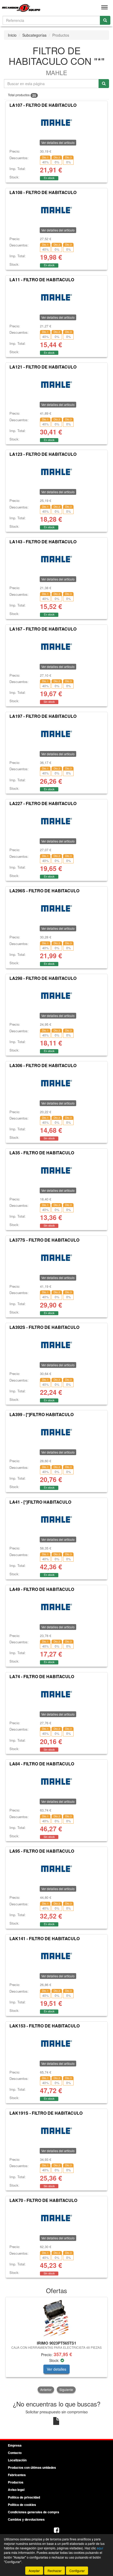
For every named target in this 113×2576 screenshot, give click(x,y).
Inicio (12, 35)
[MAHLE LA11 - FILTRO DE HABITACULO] (56, 297)
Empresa (15, 2445)
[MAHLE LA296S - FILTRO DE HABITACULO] (56, 908)
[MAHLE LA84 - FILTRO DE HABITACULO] (56, 1781)
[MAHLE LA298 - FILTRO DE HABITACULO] (56, 996)
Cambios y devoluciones (26, 2519)
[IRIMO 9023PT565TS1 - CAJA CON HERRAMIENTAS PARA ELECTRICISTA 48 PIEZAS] (56, 2318)
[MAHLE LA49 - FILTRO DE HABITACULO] (56, 1607)
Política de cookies (22, 2505)
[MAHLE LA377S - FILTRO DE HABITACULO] (56, 1258)
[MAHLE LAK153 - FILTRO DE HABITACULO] (56, 2044)
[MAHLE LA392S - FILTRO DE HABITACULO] (56, 1345)
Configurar (77, 2571)
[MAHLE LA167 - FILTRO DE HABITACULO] (56, 647)
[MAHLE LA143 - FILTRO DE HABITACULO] (56, 559)
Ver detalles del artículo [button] (58, 142)
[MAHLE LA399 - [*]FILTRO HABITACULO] (56, 1432)
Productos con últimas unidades (32, 2467)
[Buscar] (105, 20)
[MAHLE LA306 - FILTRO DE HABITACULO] (56, 1083)
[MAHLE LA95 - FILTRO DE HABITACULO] (56, 1869)
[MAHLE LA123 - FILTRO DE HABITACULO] (56, 472)
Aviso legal (16, 2490)
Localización (17, 2460)
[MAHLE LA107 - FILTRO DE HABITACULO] (56, 123)
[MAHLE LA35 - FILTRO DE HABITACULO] (56, 1170)
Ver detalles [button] (56, 2369)
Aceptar (34, 2571)
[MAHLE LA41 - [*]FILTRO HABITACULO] (56, 1519)
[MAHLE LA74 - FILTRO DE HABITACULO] (56, 1694)
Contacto (15, 2453)
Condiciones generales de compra (34, 2512)
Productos (16, 2482)
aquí (100, 2548)
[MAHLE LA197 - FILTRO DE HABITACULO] (56, 734)
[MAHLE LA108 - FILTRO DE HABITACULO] (56, 210)
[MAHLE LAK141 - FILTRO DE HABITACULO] (56, 1956)
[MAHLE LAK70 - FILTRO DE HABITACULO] (56, 2218)
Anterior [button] (46, 2389)
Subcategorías (34, 35)
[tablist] (56, 2345)
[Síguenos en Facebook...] (56, 2531)
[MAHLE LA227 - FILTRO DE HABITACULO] (56, 821)
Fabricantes (17, 2475)
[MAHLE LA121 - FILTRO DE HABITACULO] (56, 385)
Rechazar (55, 2571)
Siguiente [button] (66, 2389)
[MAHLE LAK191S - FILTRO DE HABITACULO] (56, 2131)
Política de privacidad (24, 2497)
